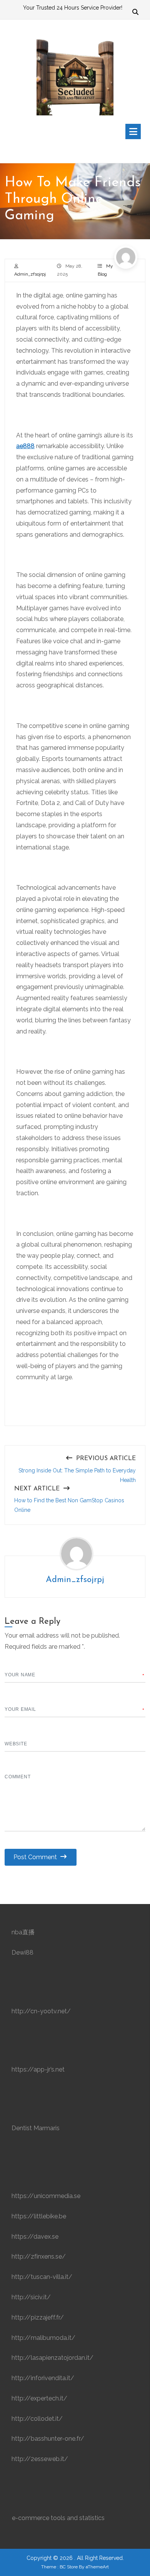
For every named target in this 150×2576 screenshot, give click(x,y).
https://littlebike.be (39, 2216)
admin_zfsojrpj (30, 274)
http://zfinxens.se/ (39, 2256)
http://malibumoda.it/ (43, 2338)
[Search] (135, 13)
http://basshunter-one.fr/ (48, 2439)
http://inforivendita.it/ (43, 2378)
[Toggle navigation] (133, 131)
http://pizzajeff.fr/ (38, 2317)
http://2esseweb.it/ (40, 2459)
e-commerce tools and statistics (58, 2518)
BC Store (69, 2567)
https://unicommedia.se (46, 2196)
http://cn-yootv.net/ (41, 2011)
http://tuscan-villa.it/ (42, 2277)
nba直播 (23, 1932)
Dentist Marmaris (36, 2128)
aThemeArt (97, 2567)
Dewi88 (22, 1953)
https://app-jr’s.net (38, 2069)
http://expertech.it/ (39, 2398)
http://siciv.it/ (31, 2297)
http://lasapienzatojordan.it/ (52, 2358)
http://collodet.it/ (37, 2419)
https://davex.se (35, 2237)
